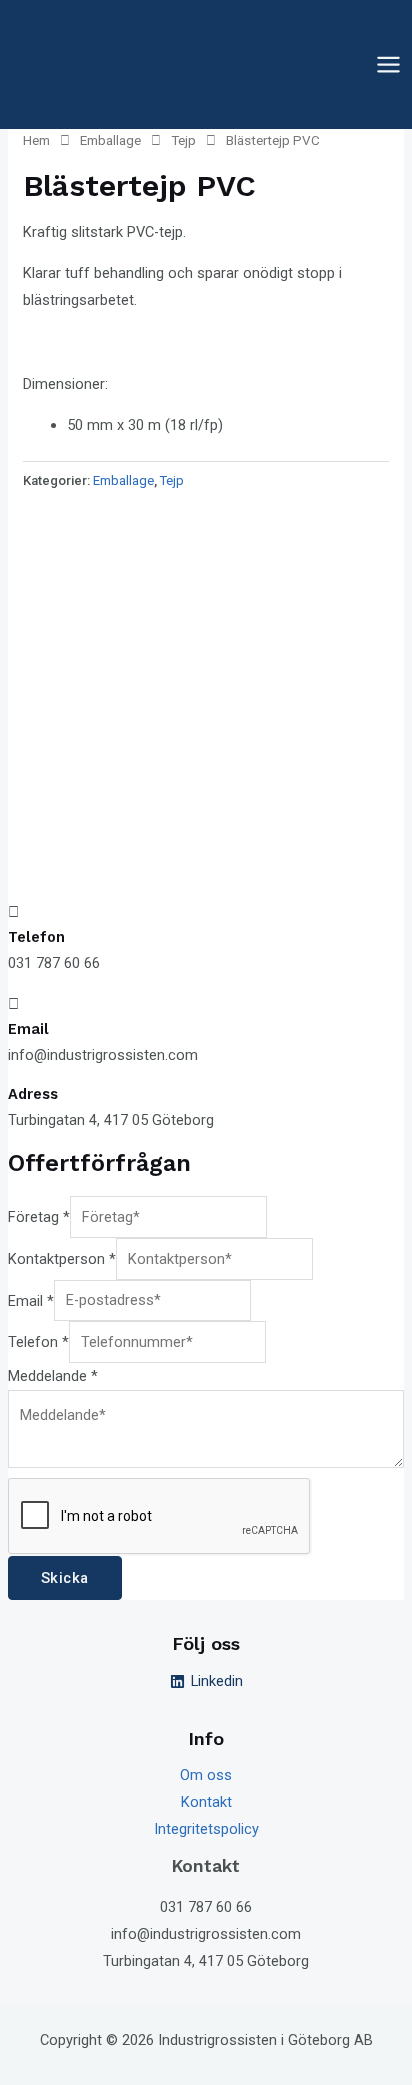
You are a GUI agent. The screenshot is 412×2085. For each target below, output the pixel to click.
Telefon (38, 1342)
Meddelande (53, 1376)
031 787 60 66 (206, 1907)
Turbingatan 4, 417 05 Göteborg (206, 1961)
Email (31, 1300)
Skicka (65, 1578)
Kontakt (206, 1802)
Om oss (206, 1775)
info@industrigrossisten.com (206, 1934)
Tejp (183, 140)
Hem (36, 140)
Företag (39, 1217)
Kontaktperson (62, 1259)
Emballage (110, 140)
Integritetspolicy (206, 1829)
